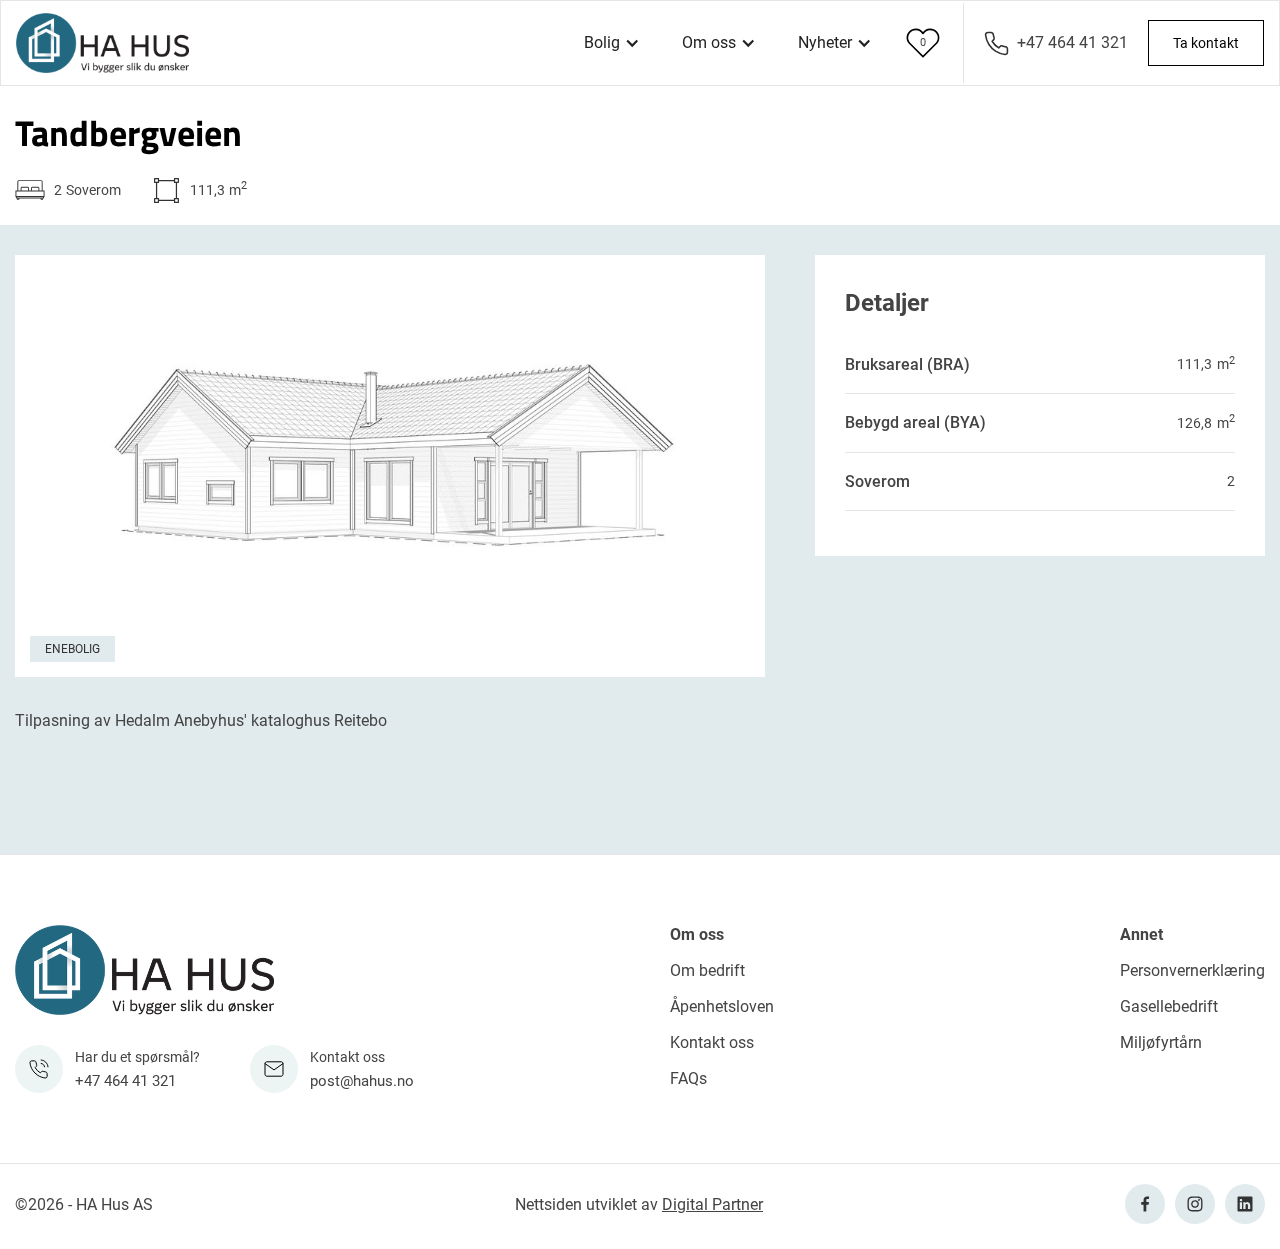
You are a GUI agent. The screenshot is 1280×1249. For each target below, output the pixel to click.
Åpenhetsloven (722, 1006)
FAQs (688, 1078)
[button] (612, 43)
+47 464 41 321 (1072, 42)
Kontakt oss (712, 1042)
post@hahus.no (362, 1081)
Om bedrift (707, 970)
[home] (102, 43)
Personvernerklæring (1192, 970)
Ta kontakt (1206, 43)
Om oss (697, 934)
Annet (1141, 934)
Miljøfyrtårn (1161, 1042)
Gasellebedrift (1169, 1006)
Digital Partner (712, 1204)
